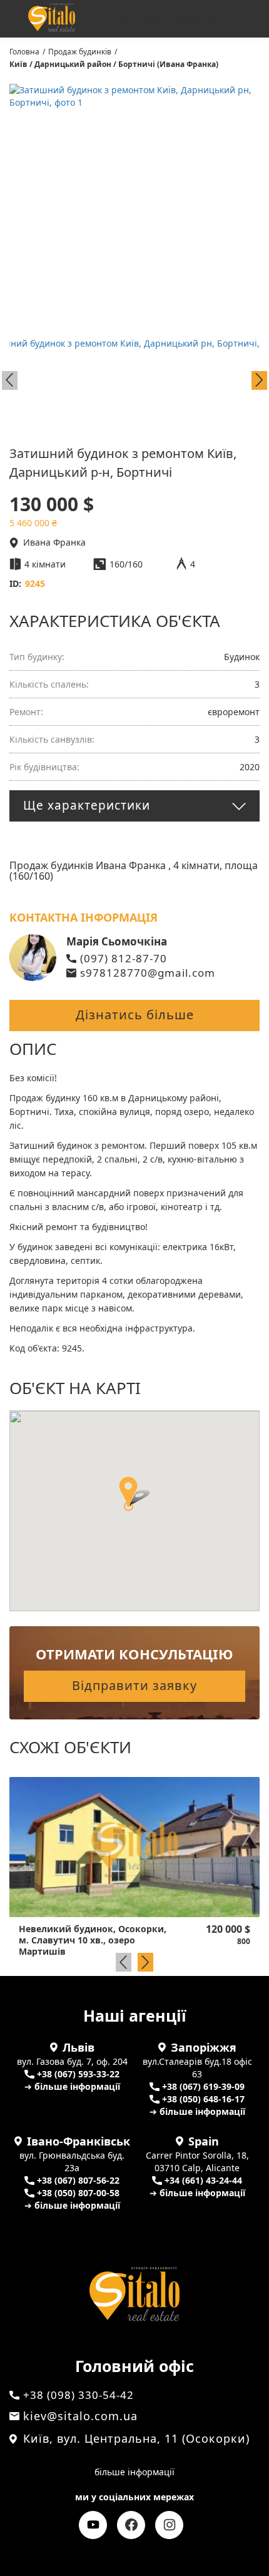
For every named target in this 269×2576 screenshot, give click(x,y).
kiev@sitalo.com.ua (80, 2416)
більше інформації (134, 2472)
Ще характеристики (87, 805)
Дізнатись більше (135, 1015)
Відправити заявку (134, 1685)
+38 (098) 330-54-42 (162, 20)
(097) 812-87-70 (124, 958)
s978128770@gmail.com (148, 973)
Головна (24, 52)
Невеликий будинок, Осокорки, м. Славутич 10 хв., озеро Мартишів (93, 1940)
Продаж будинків (80, 52)
